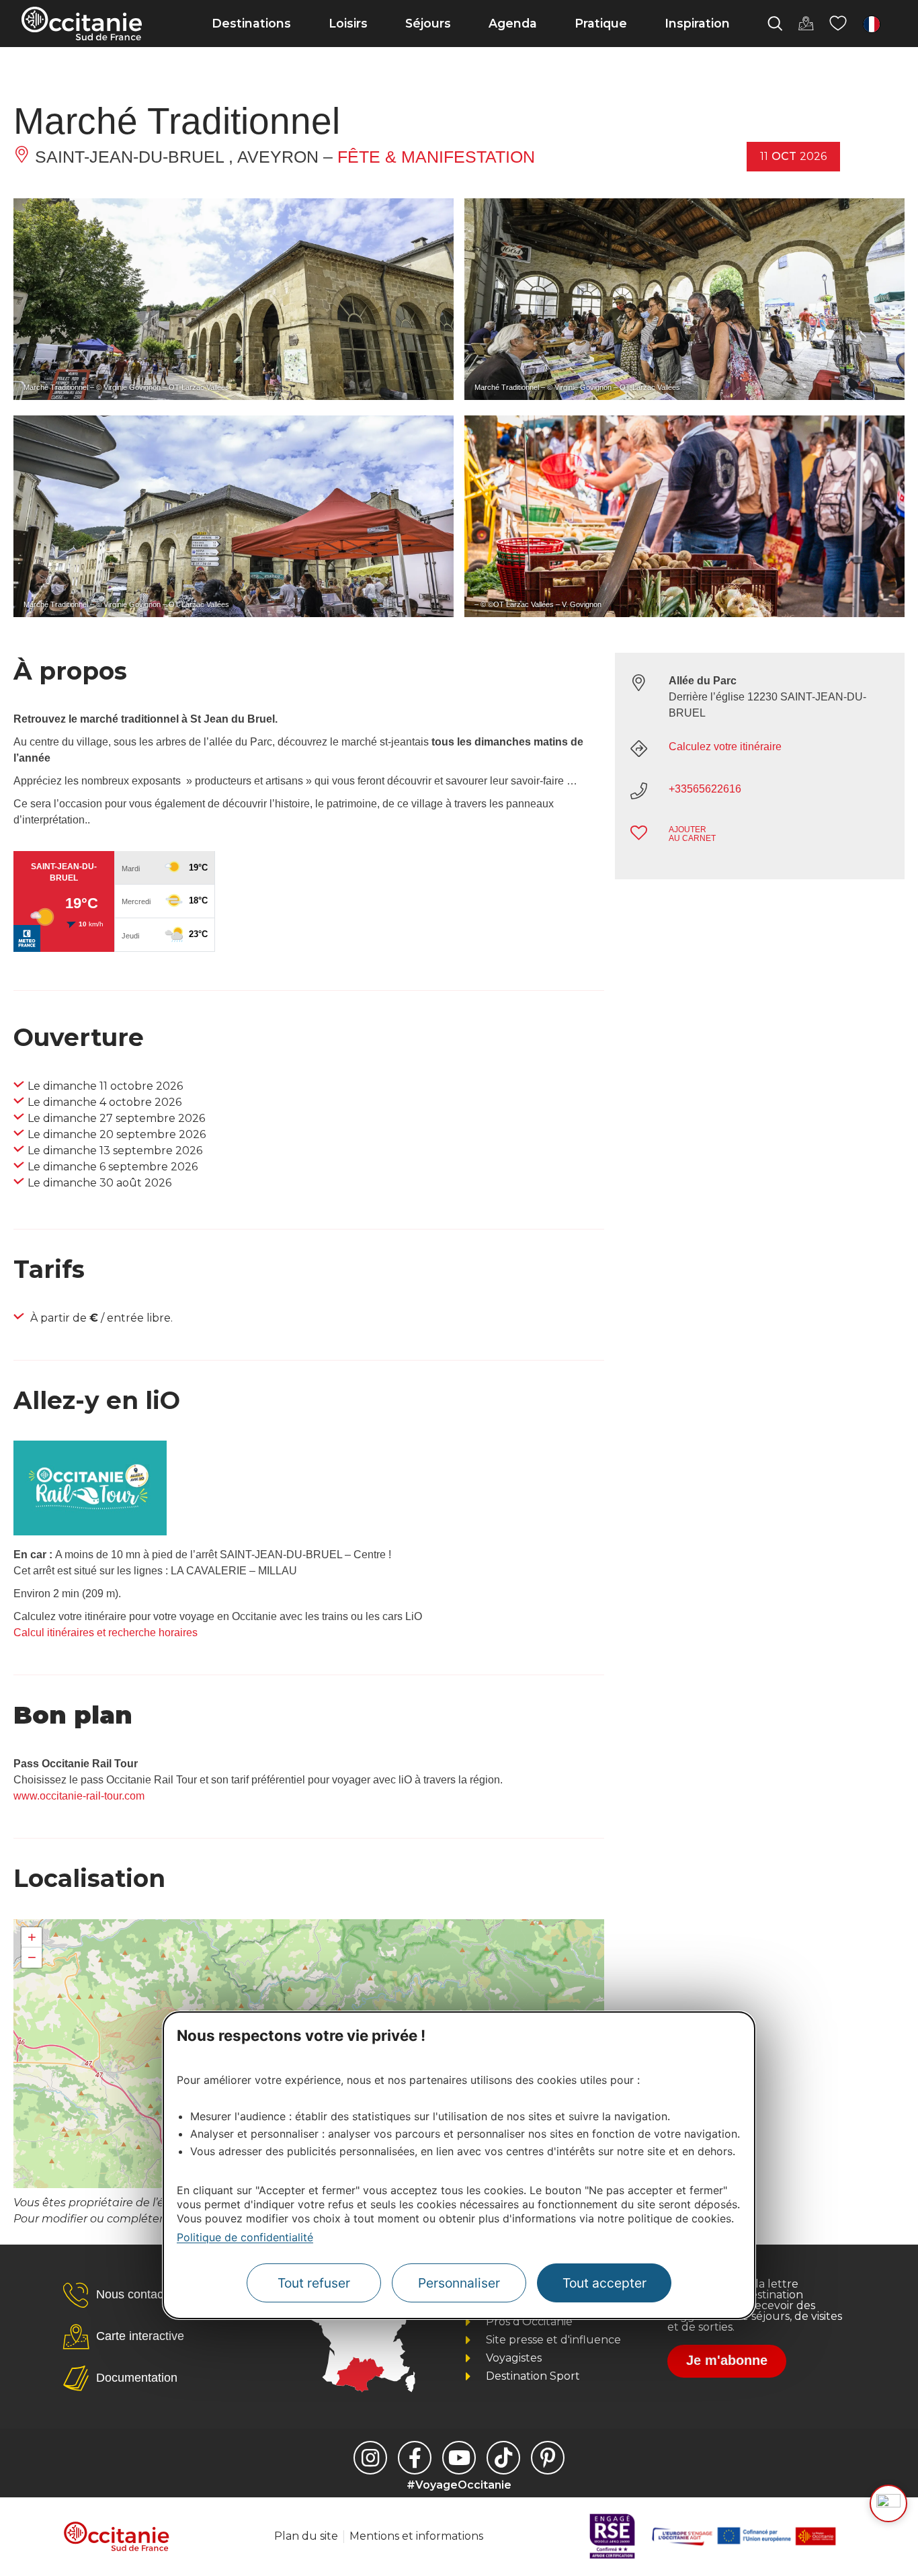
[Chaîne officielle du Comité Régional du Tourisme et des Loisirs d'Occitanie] (459, 2458)
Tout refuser (314, 2283)
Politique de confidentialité (245, 2237)
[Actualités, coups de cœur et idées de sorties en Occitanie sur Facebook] (415, 2458)
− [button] (32, 1957)
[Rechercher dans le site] (775, 24)
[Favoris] (838, 24)
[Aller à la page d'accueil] (82, 24)
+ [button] (32, 1937)
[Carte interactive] (806, 24)
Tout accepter (604, 2283)
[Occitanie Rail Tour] (90, 1532)
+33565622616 (705, 789)
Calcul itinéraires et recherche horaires (106, 1633)
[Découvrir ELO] (888, 2503)
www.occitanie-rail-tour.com (79, 1796)
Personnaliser (459, 2283)
